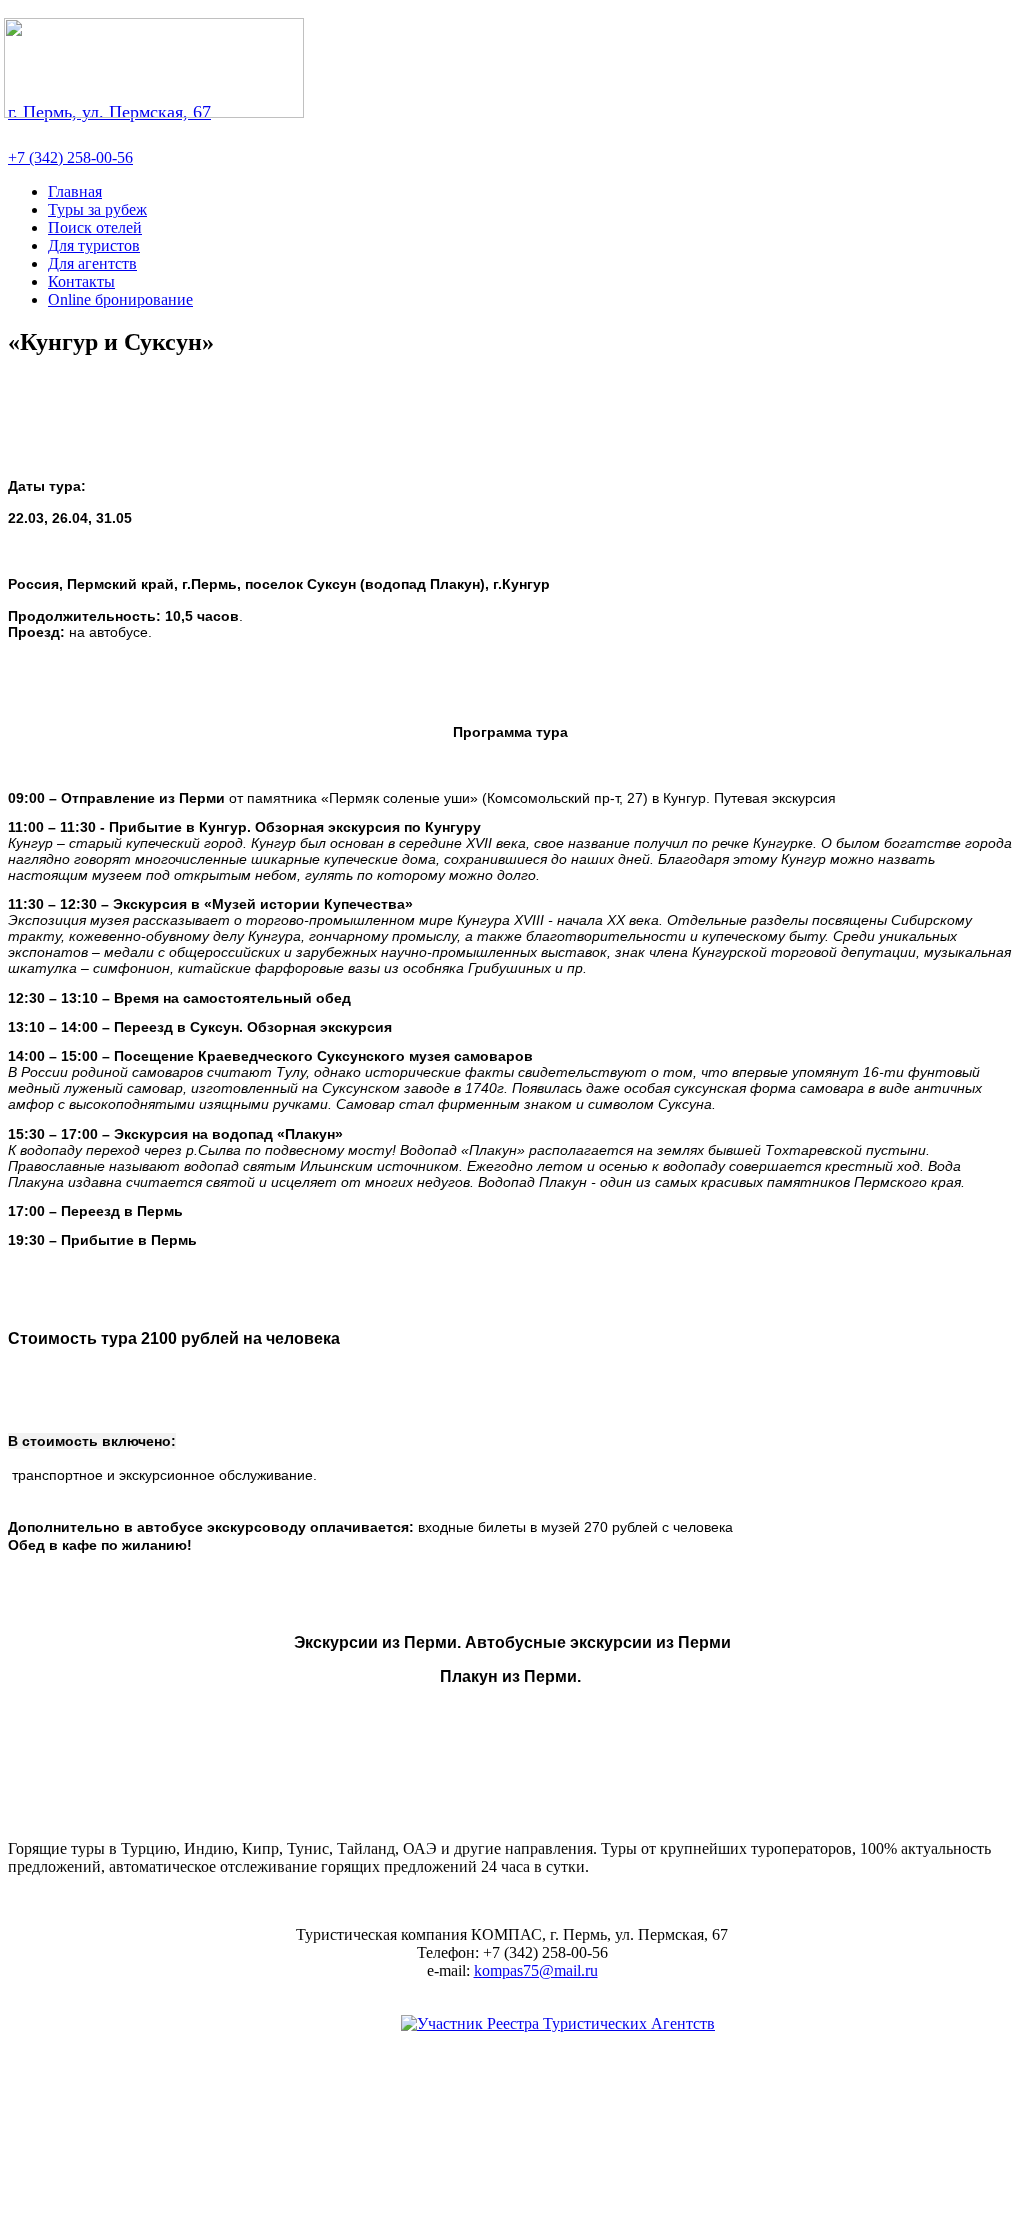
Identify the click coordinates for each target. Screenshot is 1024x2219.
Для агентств (92, 263)
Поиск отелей (95, 227)
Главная (75, 191)
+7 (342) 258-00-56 (70, 157)
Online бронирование (120, 299)
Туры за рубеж (97, 209)
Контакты (81, 281)
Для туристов (94, 245)
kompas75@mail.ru (536, 1970)
